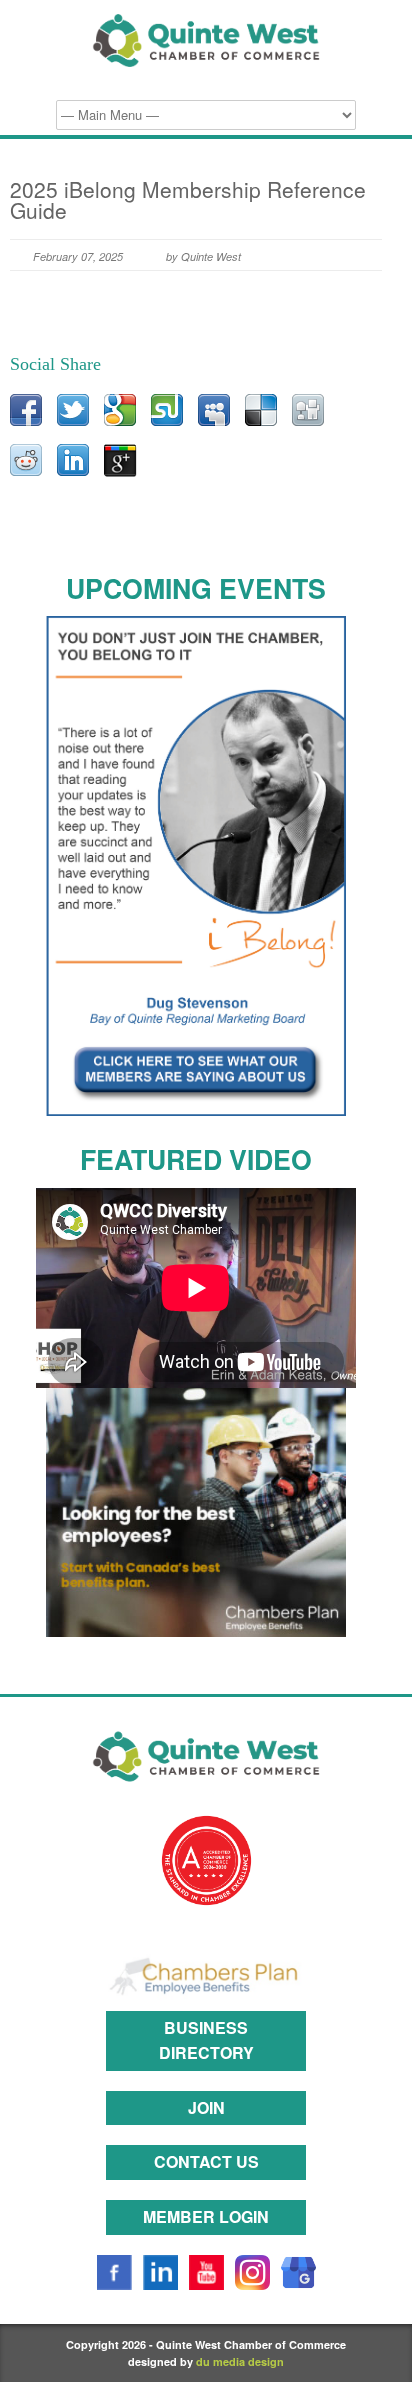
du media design (240, 2361)
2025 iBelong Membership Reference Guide (188, 199)
